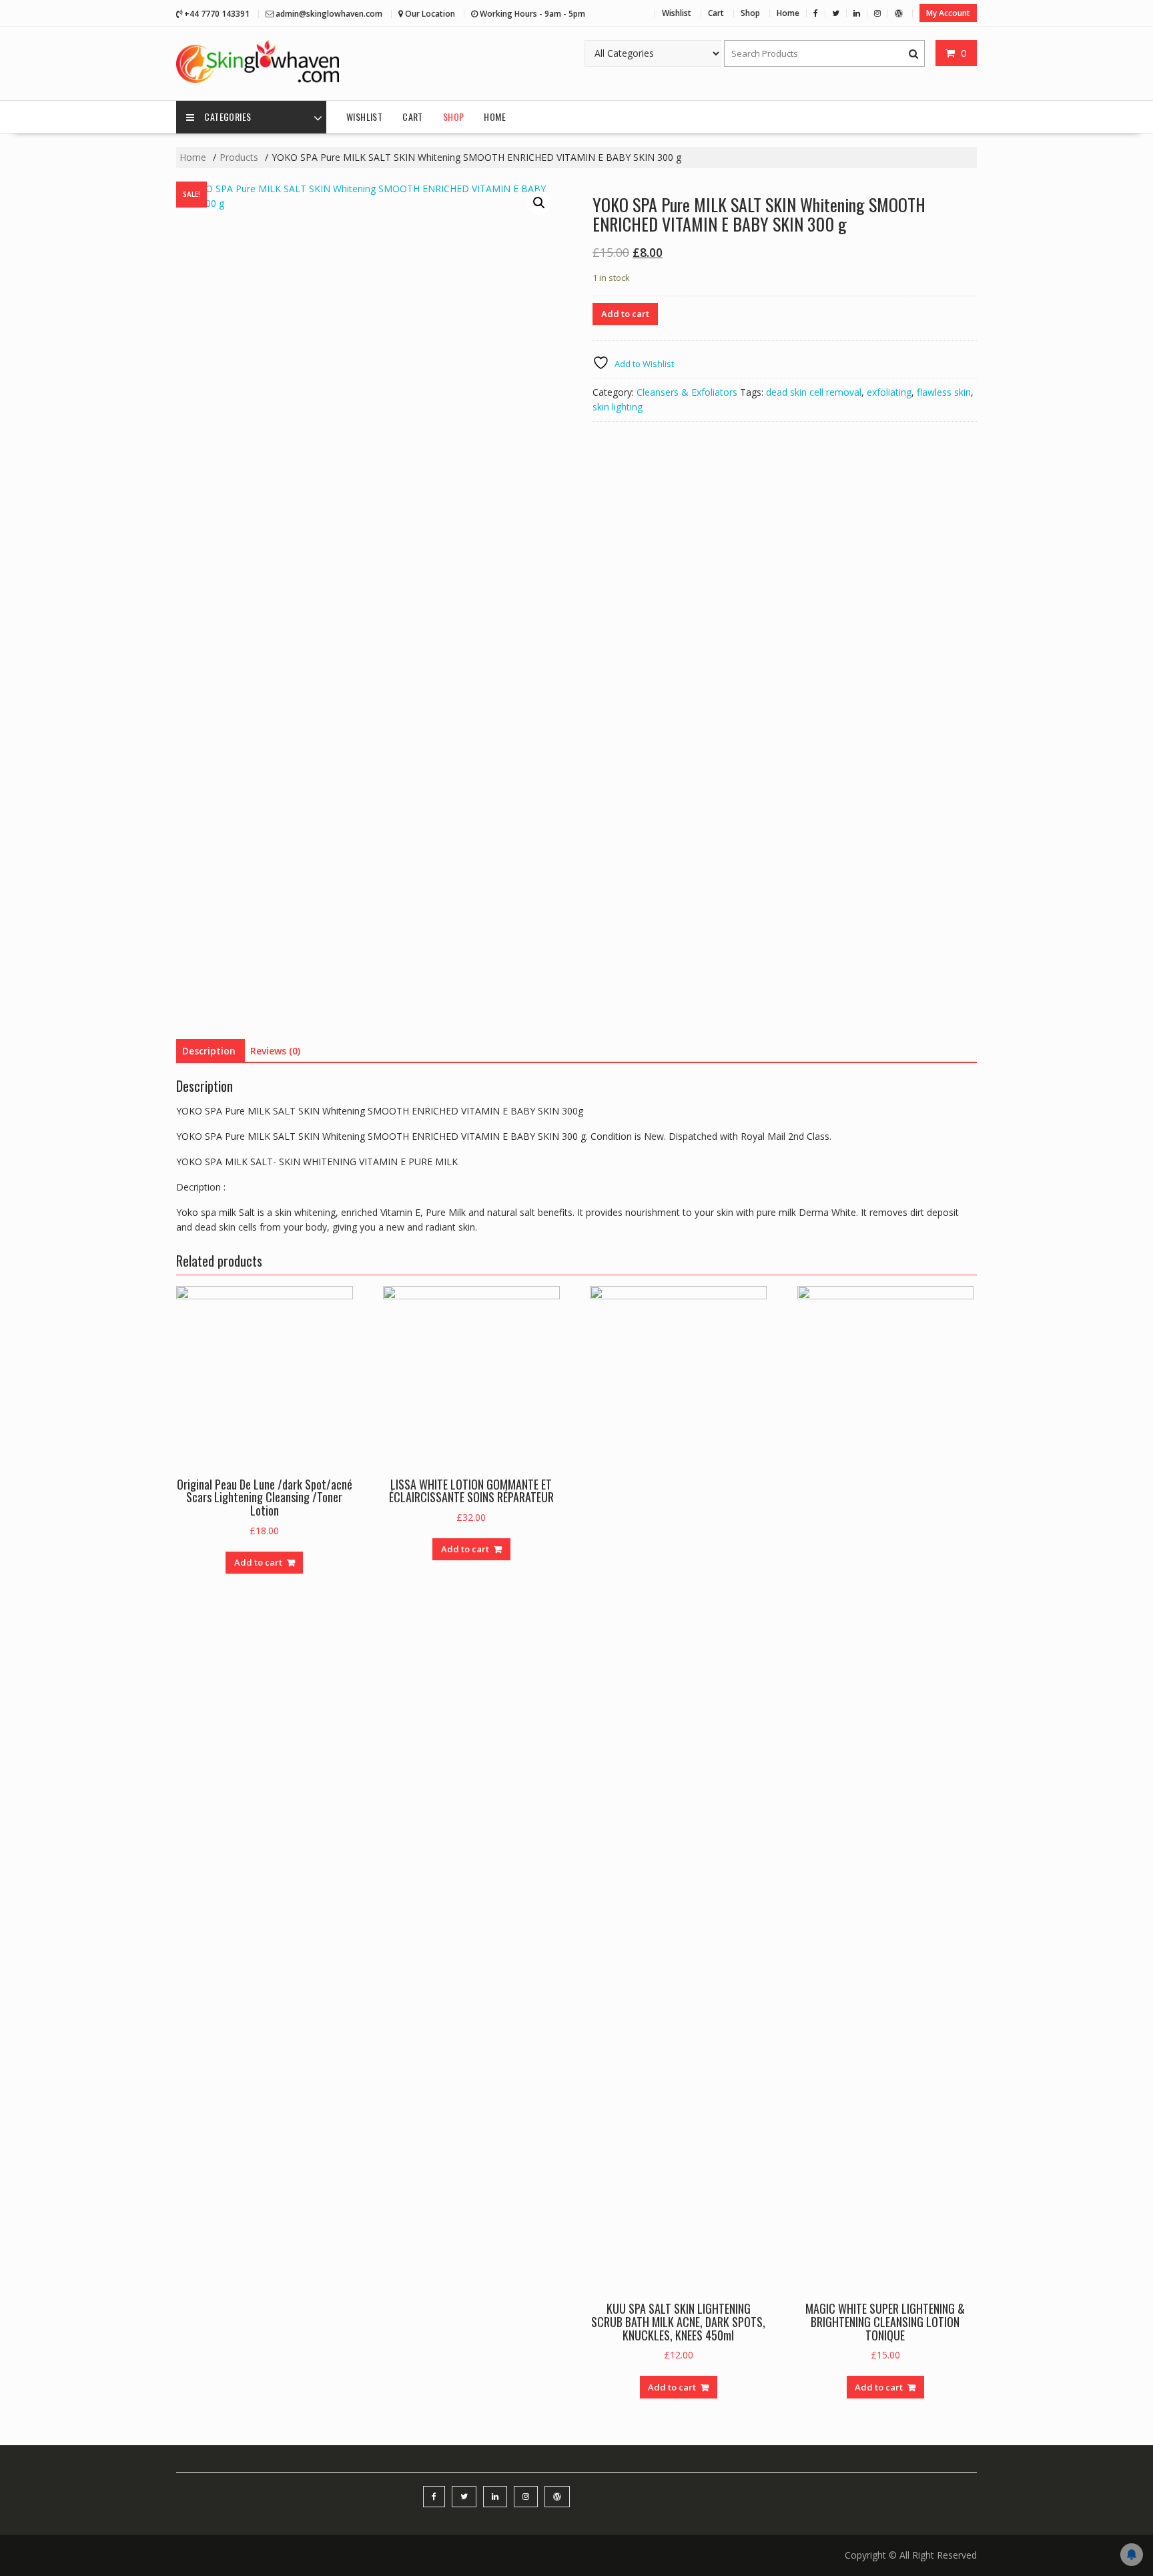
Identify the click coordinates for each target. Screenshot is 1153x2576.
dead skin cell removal (814, 392)
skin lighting (618, 407)
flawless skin (944, 392)
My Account (948, 13)
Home (788, 13)
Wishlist (677, 13)
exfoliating (889, 392)
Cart (716, 13)
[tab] (209, 1051)
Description (209, 1051)
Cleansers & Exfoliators (687, 392)
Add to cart (625, 314)
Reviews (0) (275, 1051)
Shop (750, 13)
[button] (539, 203)
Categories (228, 116)
